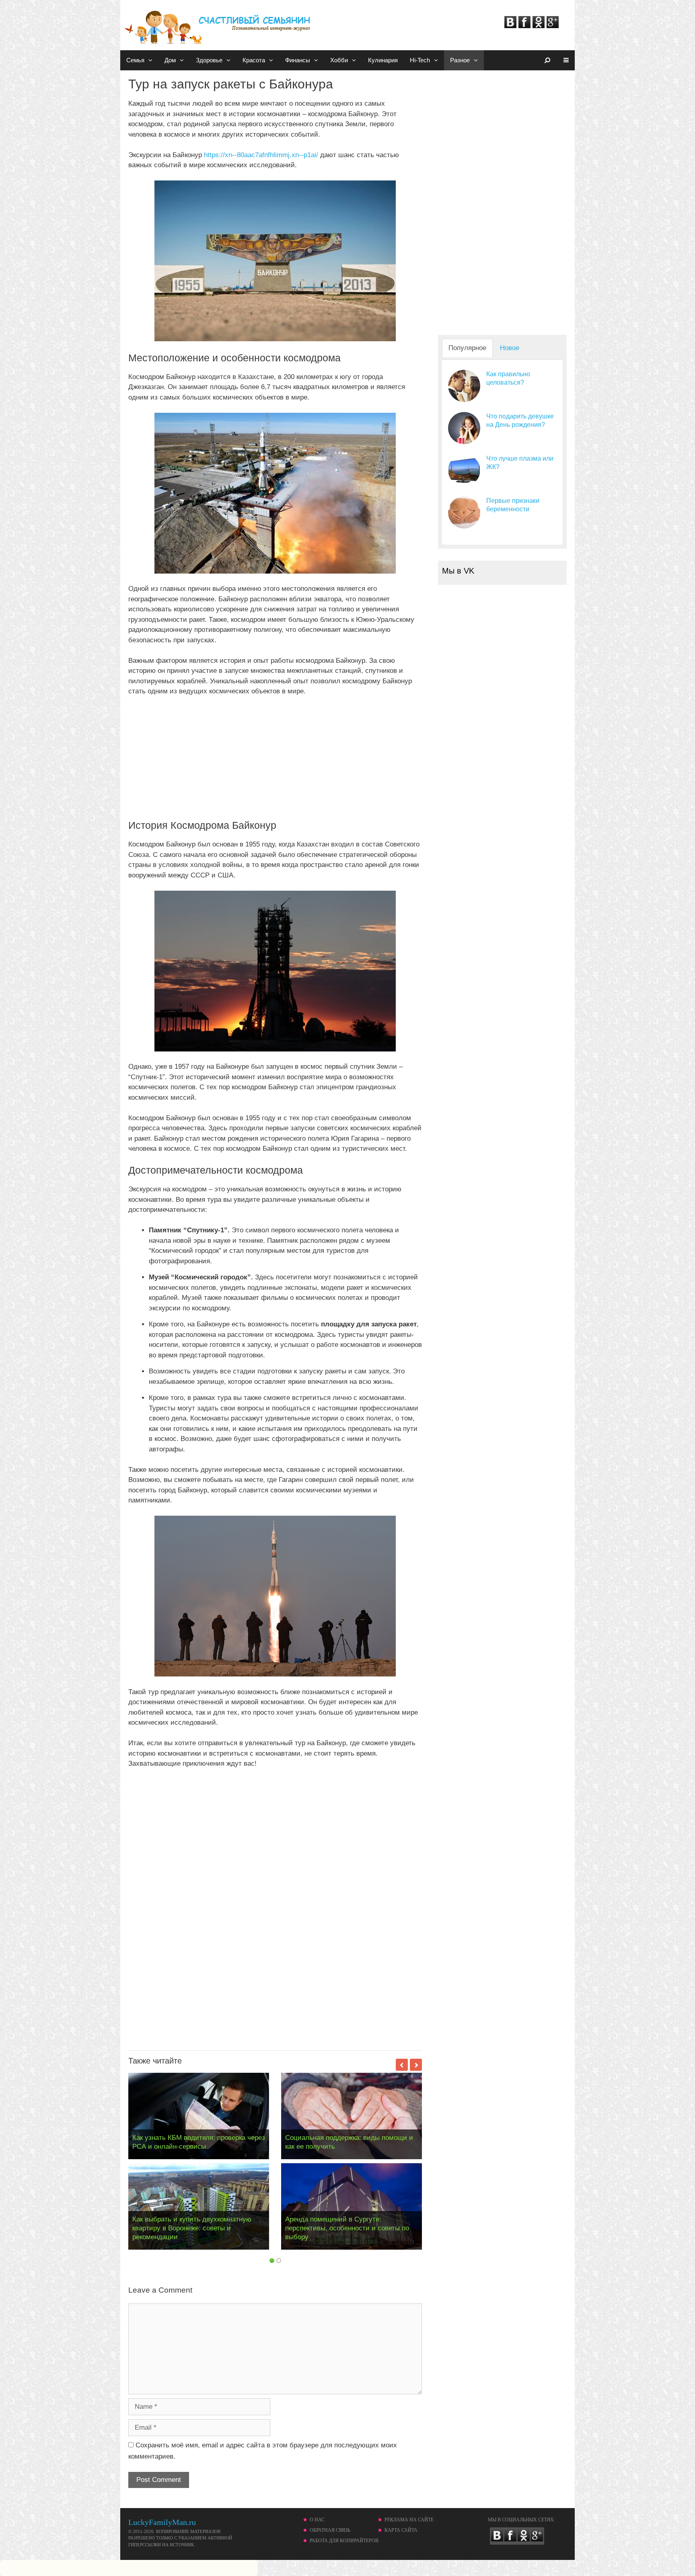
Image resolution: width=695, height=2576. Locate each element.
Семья (135, 60)
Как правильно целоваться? (508, 378)
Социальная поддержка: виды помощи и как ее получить (349, 2142)
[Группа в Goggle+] (553, 26)
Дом (170, 60)
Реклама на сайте (409, 2520)
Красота (254, 60)
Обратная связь (330, 2530)
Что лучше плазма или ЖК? (520, 463)
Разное (460, 60)
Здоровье (209, 60)
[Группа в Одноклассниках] (539, 26)
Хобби (339, 60)
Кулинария (383, 60)
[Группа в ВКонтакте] (510, 26)
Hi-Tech (420, 60)
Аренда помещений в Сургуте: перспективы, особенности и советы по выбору (347, 2228)
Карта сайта (401, 2530)
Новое (510, 348)
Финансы (298, 60)
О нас (317, 2520)
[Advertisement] (275, 763)
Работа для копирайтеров (344, 2541)
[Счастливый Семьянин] (219, 24)
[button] (151, 60)
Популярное (467, 348)
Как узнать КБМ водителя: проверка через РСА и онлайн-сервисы (199, 2142)
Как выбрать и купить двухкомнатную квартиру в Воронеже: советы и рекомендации (192, 2228)
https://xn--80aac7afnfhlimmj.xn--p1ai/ (261, 155)
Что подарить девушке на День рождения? (520, 420)
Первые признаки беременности (513, 505)
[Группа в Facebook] (524, 26)
